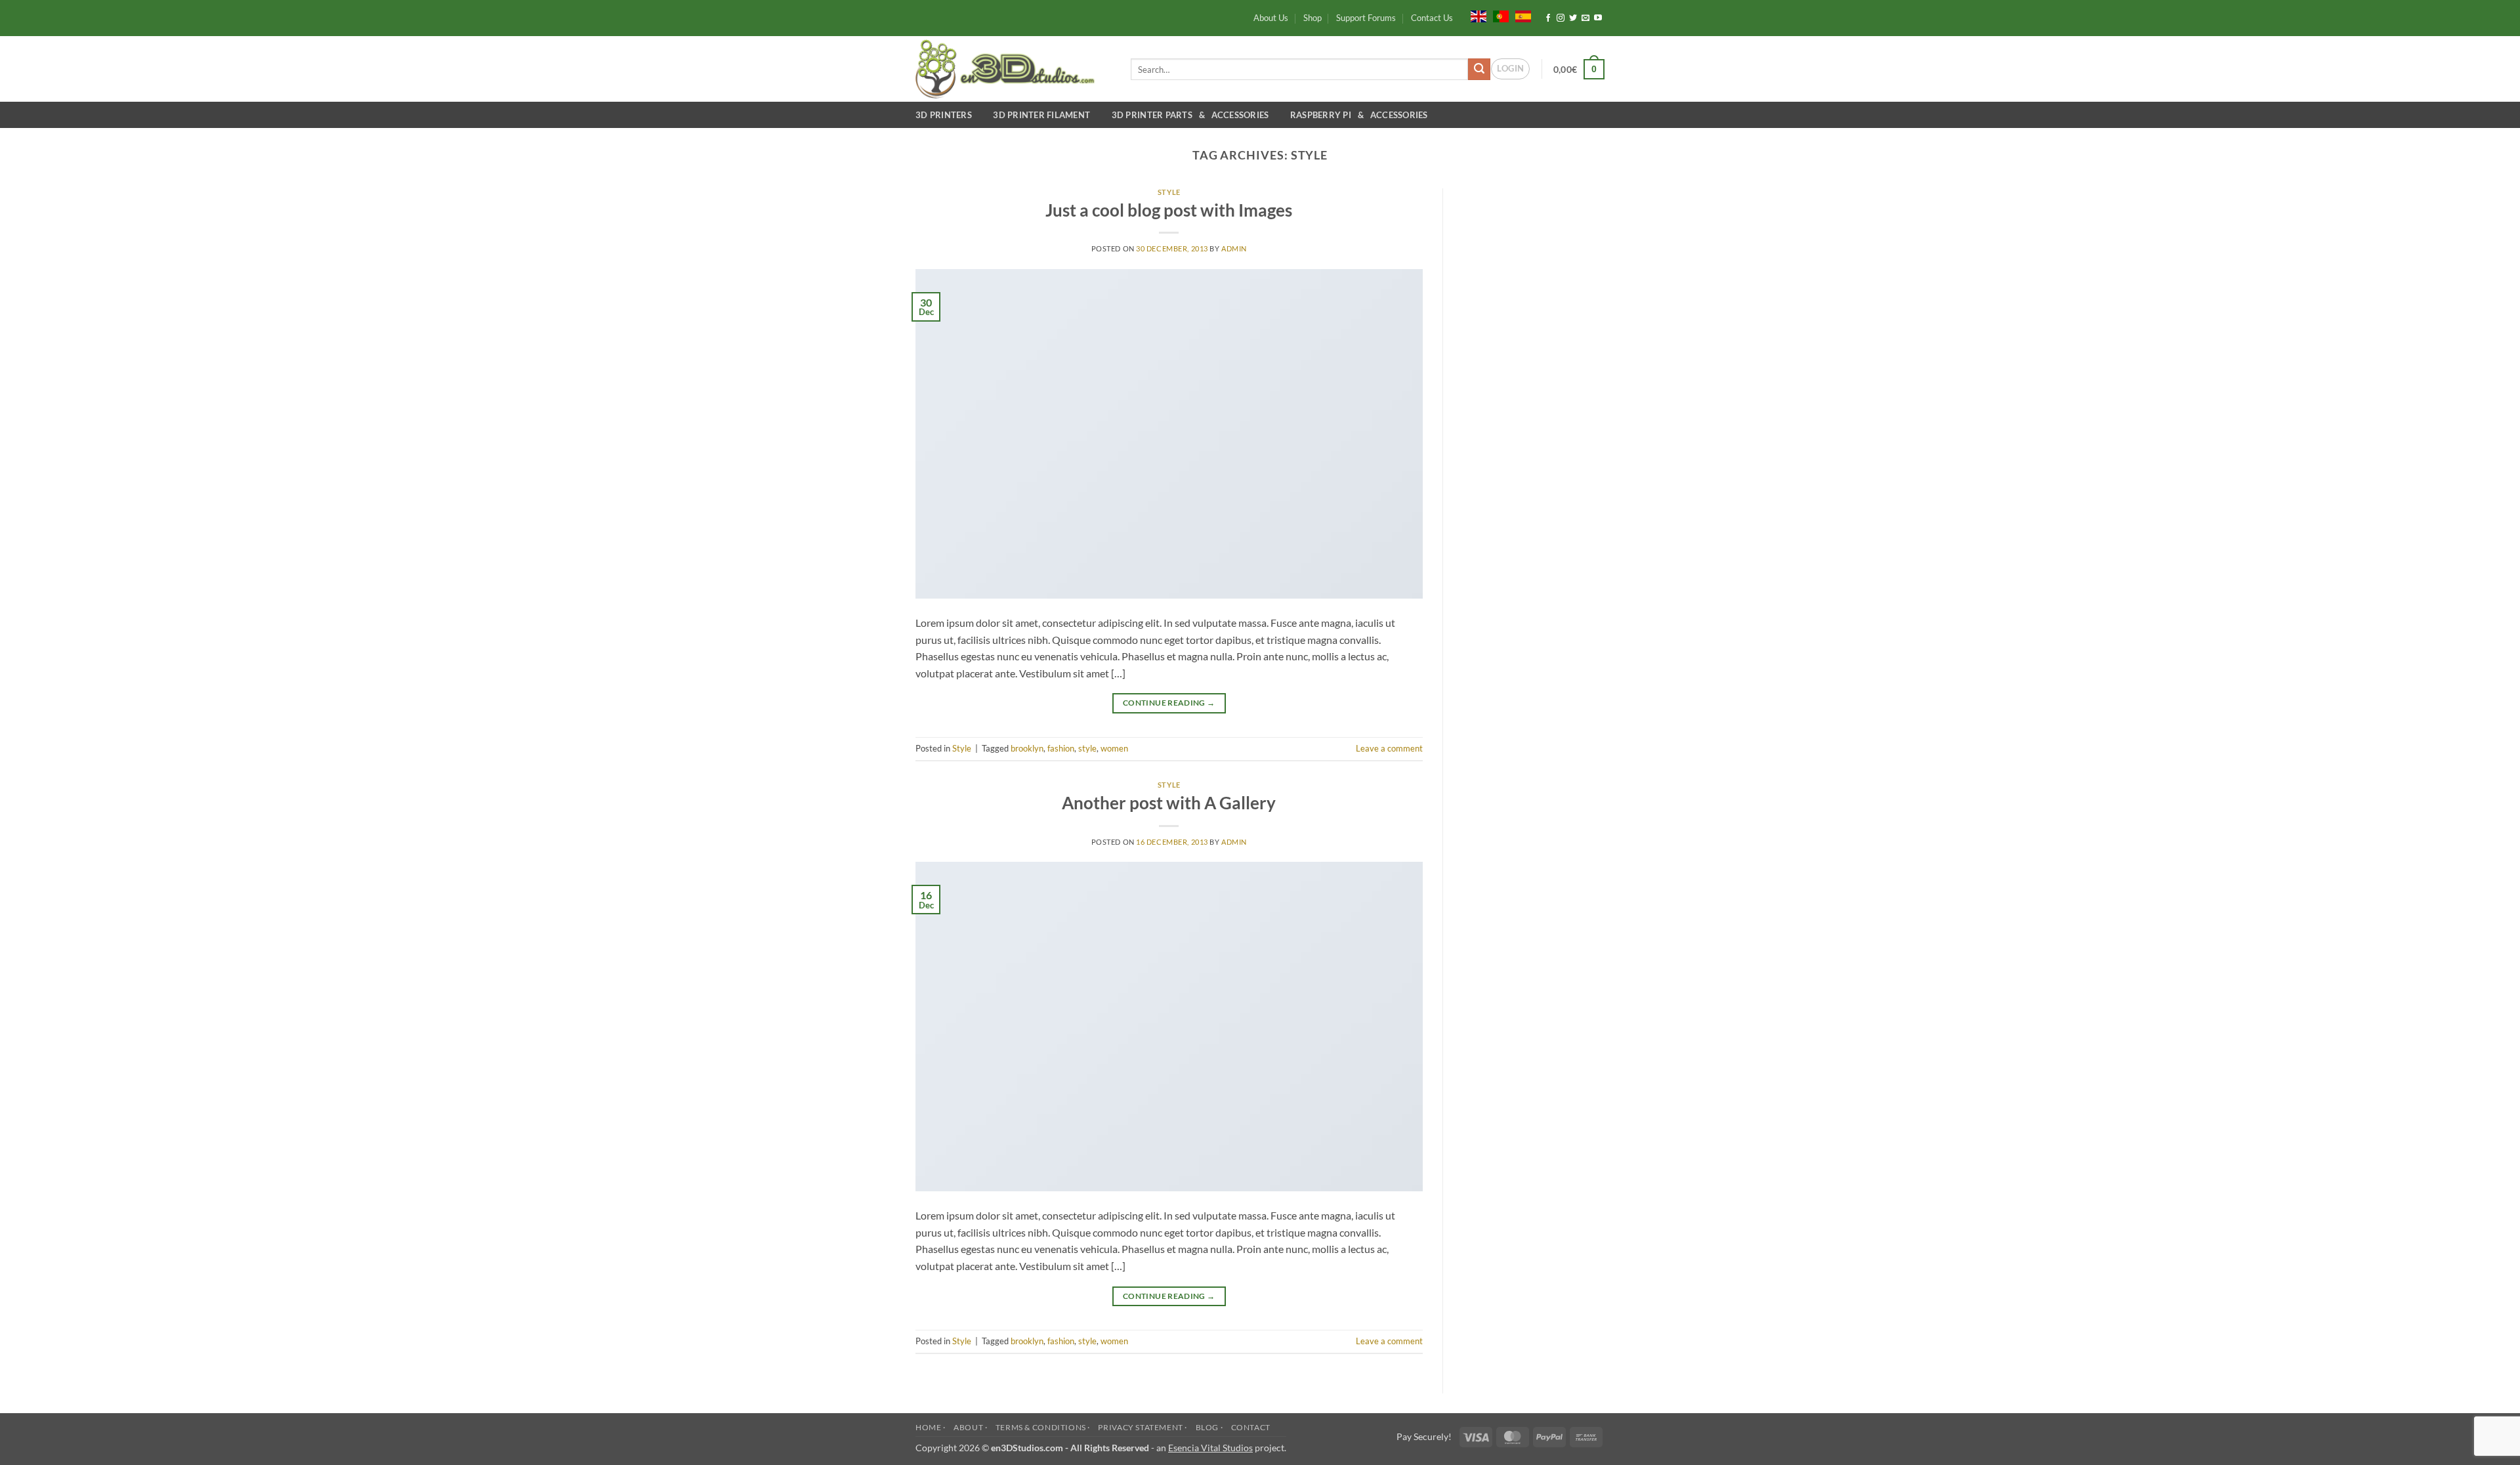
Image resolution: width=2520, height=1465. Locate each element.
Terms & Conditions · (1043, 1427)
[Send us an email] (1585, 18)
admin (1234, 248)
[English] (1479, 15)
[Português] (1501, 15)
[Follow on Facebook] (1548, 18)
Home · (931, 1427)
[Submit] (1479, 70)
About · (970, 1427)
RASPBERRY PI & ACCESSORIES (1359, 115)
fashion (1061, 748)
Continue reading (1169, 703)
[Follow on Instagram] (1561, 18)
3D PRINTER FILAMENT (1043, 115)
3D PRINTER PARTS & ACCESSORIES (1192, 115)
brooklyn (1027, 748)
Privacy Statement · (1143, 1427)
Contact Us (1432, 18)
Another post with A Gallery (1169, 803)
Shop (1312, 18)
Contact (1251, 1427)
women (1114, 748)
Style (1169, 192)
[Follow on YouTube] (1598, 18)
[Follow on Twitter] (1573, 18)
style (1087, 748)
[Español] (1523, 15)
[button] (1510, 69)
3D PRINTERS (946, 115)
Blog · (1209, 1427)
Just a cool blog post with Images (1169, 210)
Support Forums (1366, 18)
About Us (1271, 18)
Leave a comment (1389, 748)
